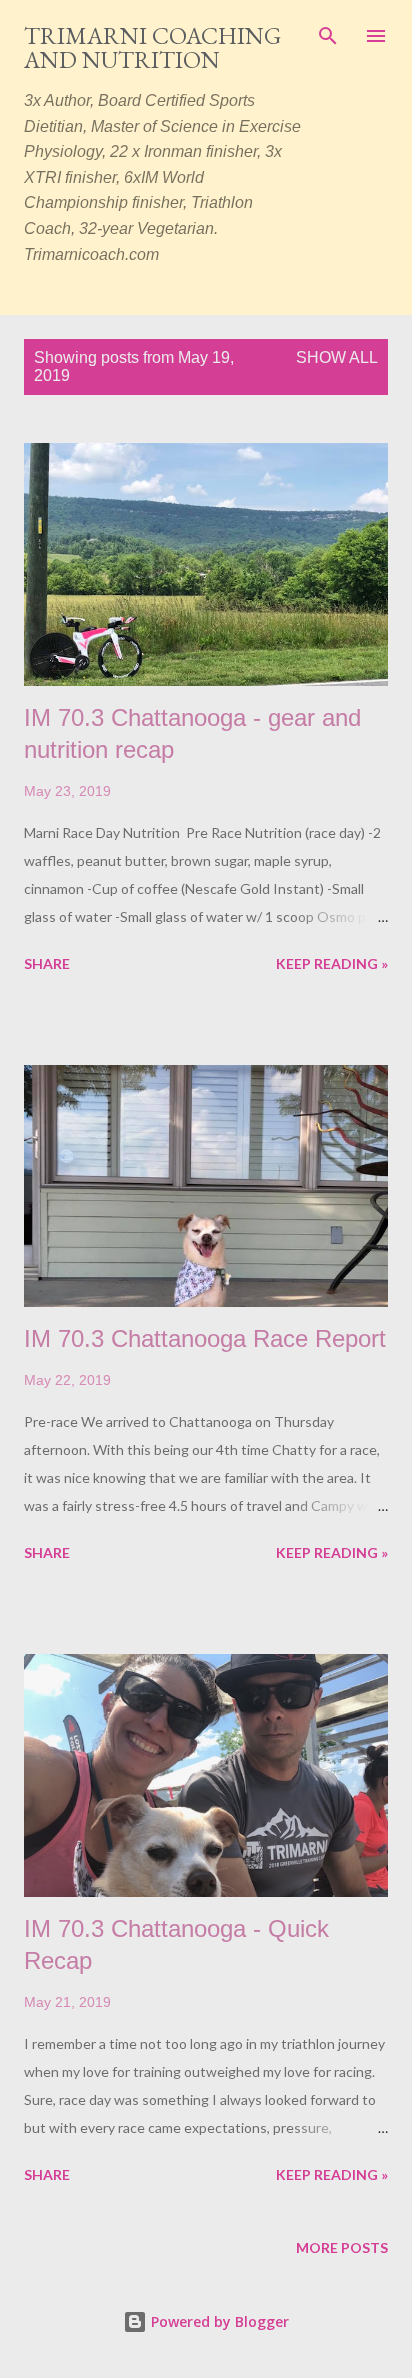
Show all (337, 357)
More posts (342, 2247)
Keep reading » (332, 963)
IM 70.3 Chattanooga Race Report (205, 1338)
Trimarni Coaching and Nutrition (152, 47)
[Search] (328, 36)
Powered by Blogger (218, 2321)
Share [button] (47, 963)
